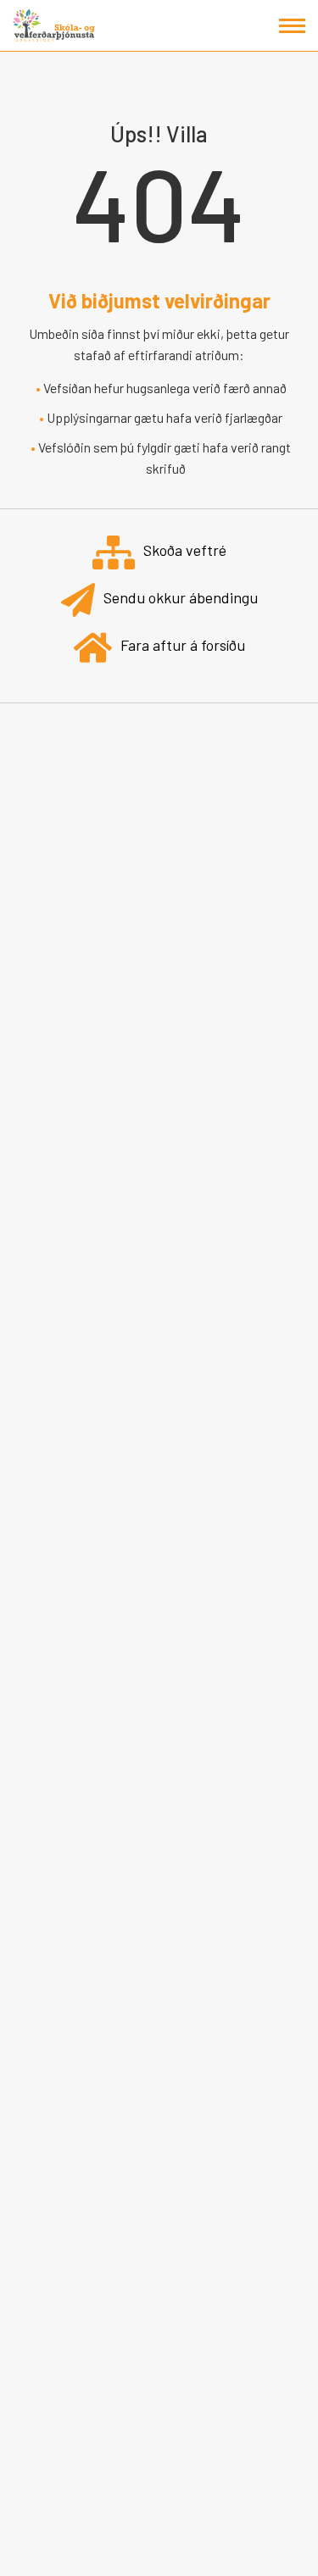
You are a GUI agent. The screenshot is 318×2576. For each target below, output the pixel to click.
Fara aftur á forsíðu (183, 645)
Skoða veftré (185, 550)
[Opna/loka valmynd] (292, 26)
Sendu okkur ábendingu (181, 597)
